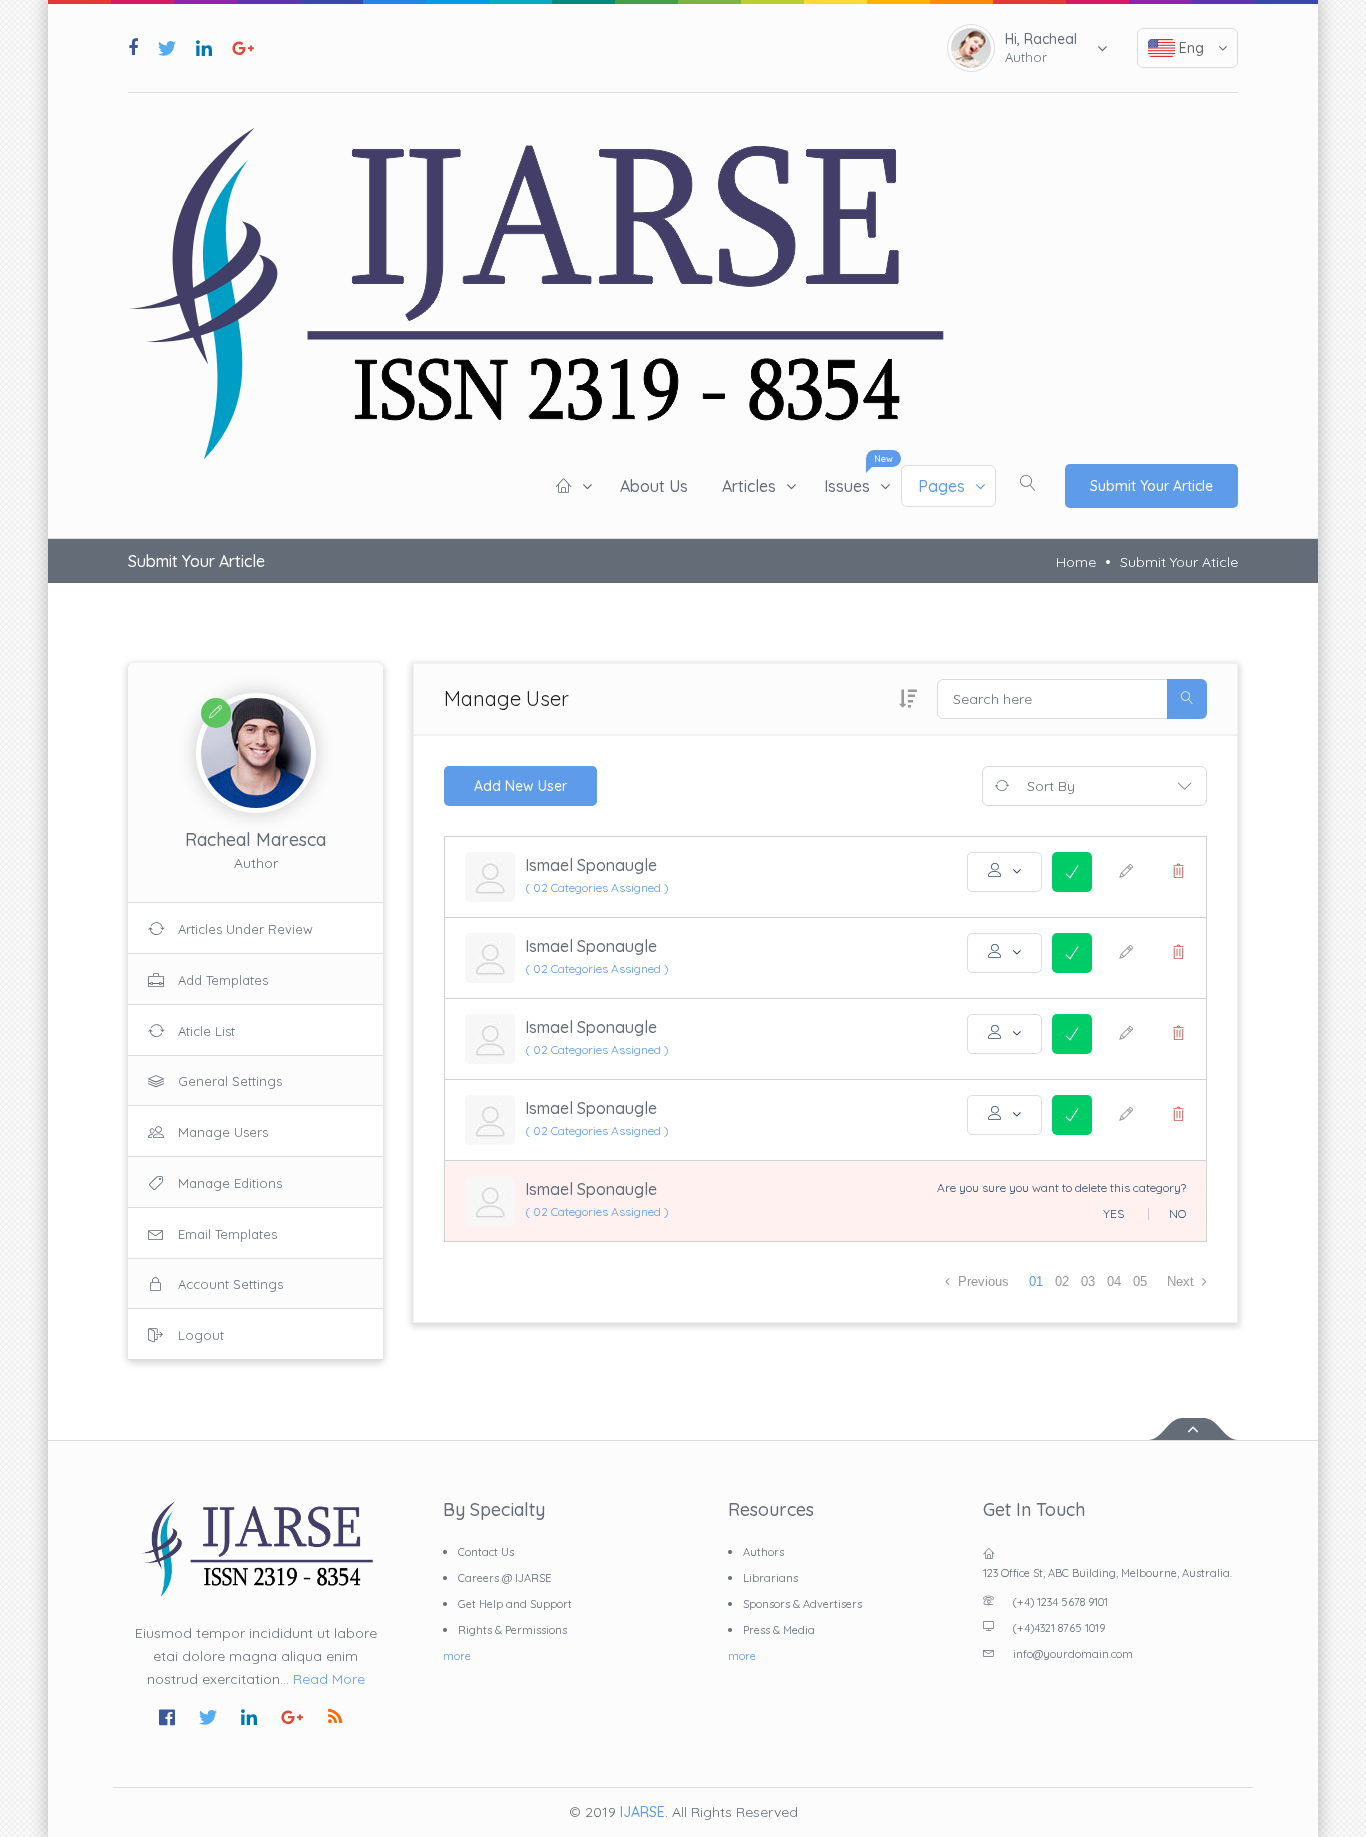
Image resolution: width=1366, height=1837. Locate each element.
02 (1062, 1281)
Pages (941, 486)
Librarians (770, 1578)
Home (1076, 562)
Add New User (520, 786)
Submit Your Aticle (1179, 562)
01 (1036, 1281)
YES (1113, 1214)
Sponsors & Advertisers (802, 1604)
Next (1182, 1281)
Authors (763, 1552)
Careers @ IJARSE (504, 1578)
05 (1140, 1281)
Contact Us (486, 1552)
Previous (981, 1281)
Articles (749, 486)
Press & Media (779, 1630)
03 (1088, 1281)
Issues (847, 486)
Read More (329, 1679)
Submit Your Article (1151, 486)
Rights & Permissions (512, 1630)
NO (1177, 1214)
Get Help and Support (515, 1604)
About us (654, 486)
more (457, 1656)
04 (1114, 1281)
